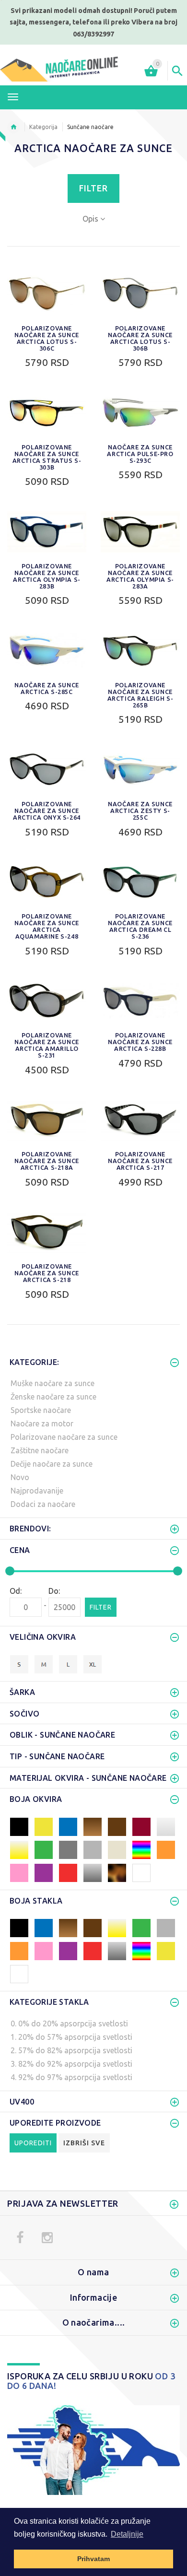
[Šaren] (141, 1849)
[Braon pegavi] (117, 1872)
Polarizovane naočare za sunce (64, 1437)
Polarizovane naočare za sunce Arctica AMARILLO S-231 (47, 1045)
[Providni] (166, 1826)
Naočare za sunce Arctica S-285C (47, 688)
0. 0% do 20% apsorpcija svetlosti (69, 2023)
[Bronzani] (93, 1826)
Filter (93, 188)
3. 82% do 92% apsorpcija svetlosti (71, 2064)
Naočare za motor (42, 1423)
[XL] (93, 1663)
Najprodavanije (37, 1491)
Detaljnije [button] (127, 2534)
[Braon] (117, 1826)
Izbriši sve (84, 2143)
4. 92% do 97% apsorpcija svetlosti (71, 2077)
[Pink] (19, 1872)
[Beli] (141, 1872)
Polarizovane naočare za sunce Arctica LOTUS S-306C (47, 338)
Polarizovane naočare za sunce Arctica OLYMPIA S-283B (47, 576)
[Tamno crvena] (141, 1826)
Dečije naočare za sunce (52, 1464)
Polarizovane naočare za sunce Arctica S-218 (47, 1273)
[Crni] (19, 1826)
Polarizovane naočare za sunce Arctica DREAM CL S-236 (140, 926)
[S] (19, 1663)
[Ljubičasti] (44, 1872)
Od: (16, 1591)
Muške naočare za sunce (53, 1383)
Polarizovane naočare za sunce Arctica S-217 (140, 1161)
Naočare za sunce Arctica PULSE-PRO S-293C (140, 454)
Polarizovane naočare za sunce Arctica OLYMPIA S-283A (140, 576)
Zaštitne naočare (40, 1450)
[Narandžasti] (166, 1849)
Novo (20, 1477)
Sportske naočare (41, 1410)
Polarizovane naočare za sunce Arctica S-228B (140, 1042)
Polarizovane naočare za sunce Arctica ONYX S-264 (47, 811)
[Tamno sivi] (68, 1849)
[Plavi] (68, 1826)
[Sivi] (93, 1849)
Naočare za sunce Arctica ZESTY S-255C (140, 811)
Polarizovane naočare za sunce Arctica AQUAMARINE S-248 (47, 926)
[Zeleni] (44, 1849)
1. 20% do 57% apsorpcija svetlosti (71, 2037)
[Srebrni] (93, 1872)
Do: (54, 1591)
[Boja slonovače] (117, 1849)
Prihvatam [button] (93, 2559)
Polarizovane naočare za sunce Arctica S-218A (47, 1161)
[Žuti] (44, 1826)
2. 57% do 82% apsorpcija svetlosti (71, 2050)
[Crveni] (68, 1872)
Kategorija (43, 127)
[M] (44, 1663)
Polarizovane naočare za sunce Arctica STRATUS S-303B (47, 457)
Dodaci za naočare (43, 1504)
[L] (68, 1663)
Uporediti (33, 2143)
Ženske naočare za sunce (53, 1397)
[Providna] (19, 1973)
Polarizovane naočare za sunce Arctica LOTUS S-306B (140, 338)
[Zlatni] (19, 1849)
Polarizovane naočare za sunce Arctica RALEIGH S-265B (140, 695)
